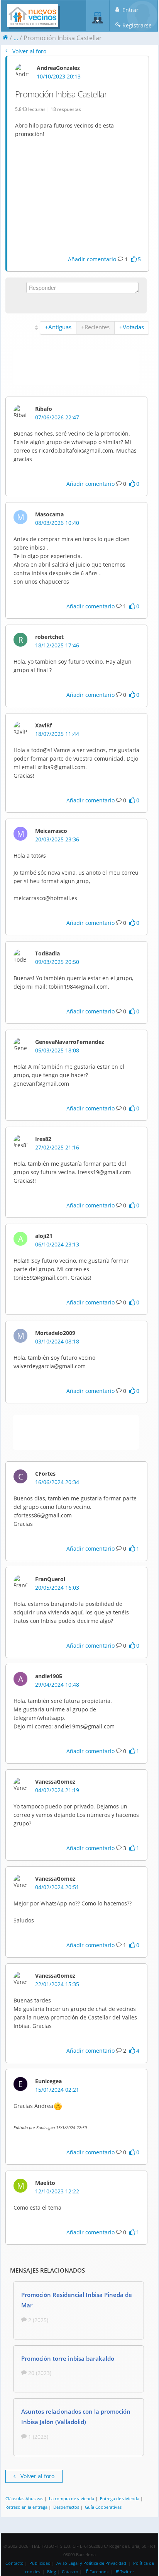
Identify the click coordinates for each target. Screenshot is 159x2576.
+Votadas (132, 327)
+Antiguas (58, 327)
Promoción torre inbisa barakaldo (68, 2358)
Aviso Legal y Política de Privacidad (91, 2563)
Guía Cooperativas (103, 2507)
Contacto (14, 2563)
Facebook (99, 2572)
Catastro (70, 2572)
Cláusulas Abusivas (24, 2499)
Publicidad (40, 2563)
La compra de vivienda (72, 2499)
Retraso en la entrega (26, 2507)
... (16, 38)
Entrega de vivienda (120, 2499)
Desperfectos (66, 2507)
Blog (52, 2572)
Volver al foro (29, 51)
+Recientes (95, 327)
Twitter (127, 2572)
